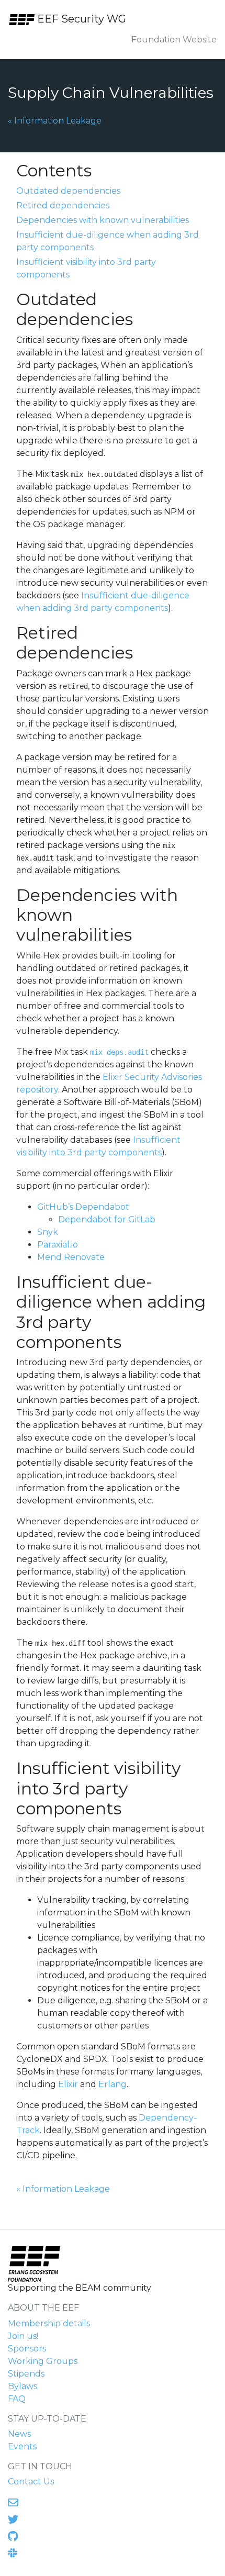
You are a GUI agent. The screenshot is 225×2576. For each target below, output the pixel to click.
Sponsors (27, 2349)
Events (22, 2446)
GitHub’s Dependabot (83, 1207)
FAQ (17, 2399)
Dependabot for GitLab (107, 1219)
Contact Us (31, 2482)
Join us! (23, 2336)
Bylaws (22, 2386)
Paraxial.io (58, 1245)
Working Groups (43, 2361)
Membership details (49, 2323)
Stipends (26, 2374)
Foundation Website (174, 40)
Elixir (68, 2084)
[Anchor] (103, 169)
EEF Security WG (80, 19)
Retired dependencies (63, 205)
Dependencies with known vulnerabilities (103, 220)
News (19, 2434)
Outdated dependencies (68, 191)
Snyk (48, 1232)
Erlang (113, 2084)
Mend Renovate (71, 1257)
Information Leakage (55, 120)
